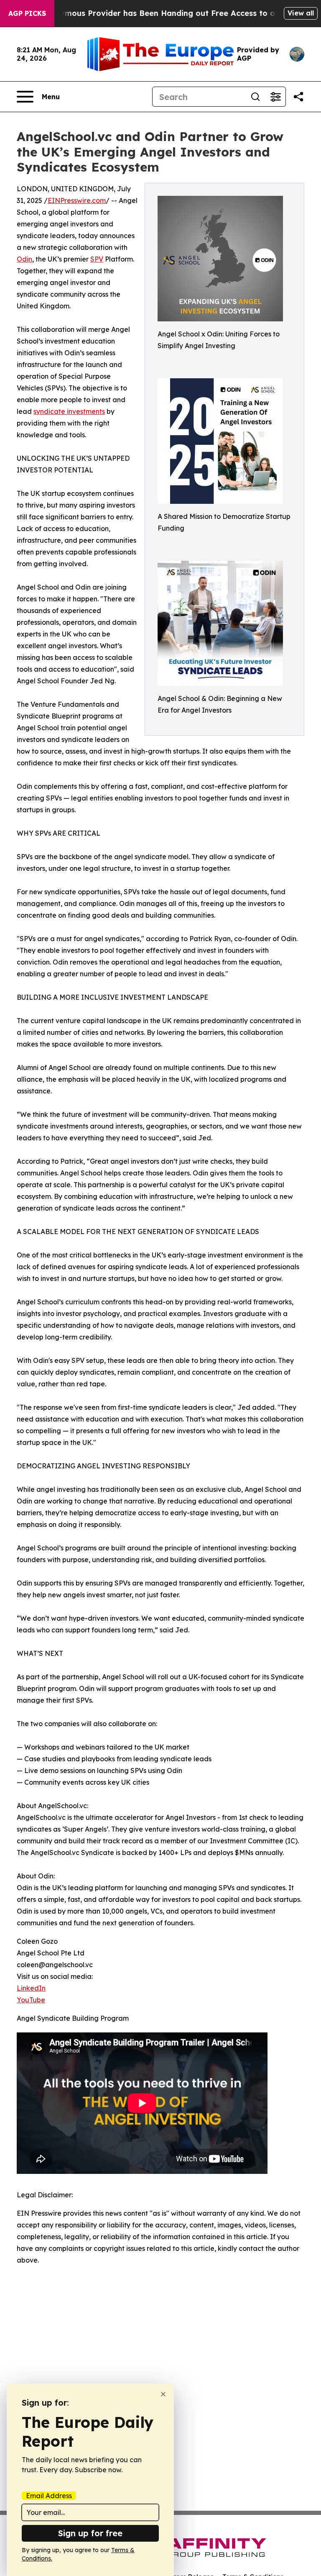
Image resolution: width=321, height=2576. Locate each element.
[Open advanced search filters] (275, 97)
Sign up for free (90, 2533)
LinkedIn (31, 1988)
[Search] (255, 97)
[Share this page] (298, 97)
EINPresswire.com (77, 200)
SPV (97, 259)
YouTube (31, 2000)
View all (301, 13)
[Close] (163, 2394)
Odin (24, 259)
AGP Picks (27, 13)
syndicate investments (69, 411)
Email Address (49, 2496)
